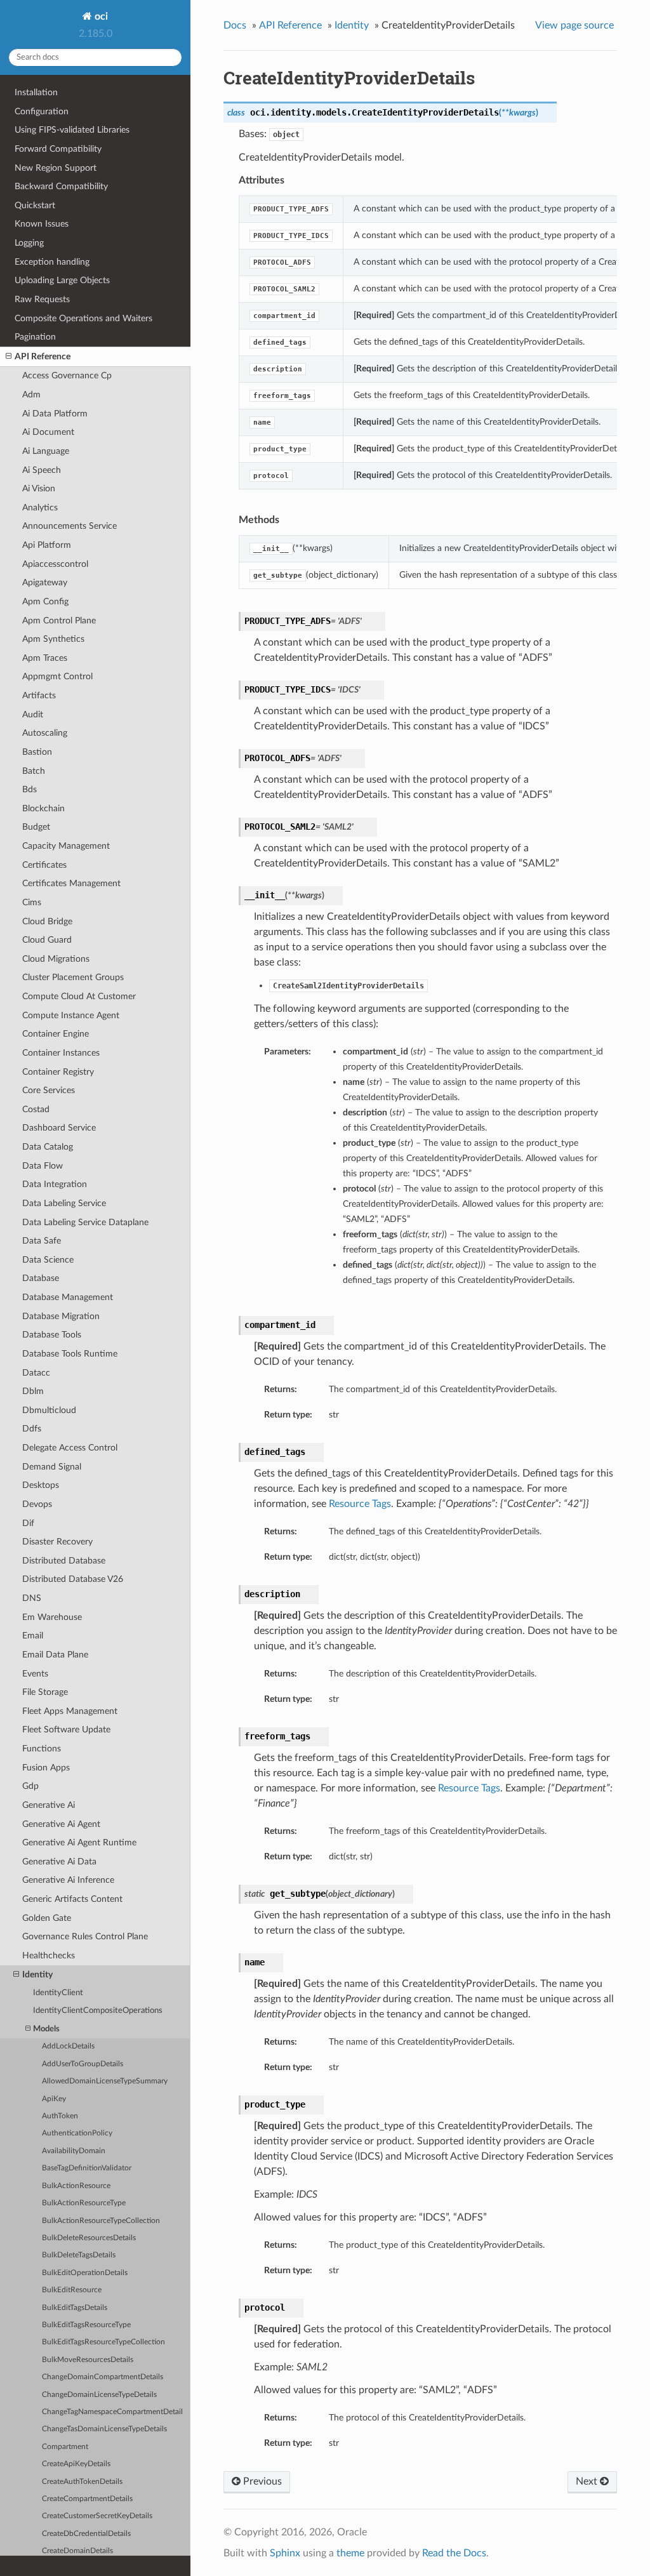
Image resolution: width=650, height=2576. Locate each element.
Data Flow (43, 1166)
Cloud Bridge (47, 921)
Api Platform (47, 545)
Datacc (36, 1373)
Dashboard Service (59, 1128)
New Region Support (56, 168)
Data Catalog (48, 1147)
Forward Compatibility (58, 149)
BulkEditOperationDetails (85, 2273)
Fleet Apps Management (70, 1711)
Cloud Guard (47, 940)
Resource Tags (360, 1504)
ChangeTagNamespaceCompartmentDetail (112, 2412)
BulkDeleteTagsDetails (79, 2255)
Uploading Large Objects (62, 280)
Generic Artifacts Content (72, 1899)
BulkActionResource (76, 2186)
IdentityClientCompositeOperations (98, 2011)
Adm (31, 395)
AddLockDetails (68, 2046)
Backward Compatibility (61, 186)
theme (350, 2553)
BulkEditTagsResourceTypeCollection (103, 2342)
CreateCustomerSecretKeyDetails (97, 2516)
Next (588, 2481)
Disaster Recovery (57, 1542)
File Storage (45, 1692)
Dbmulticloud (49, 1410)
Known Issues (42, 224)
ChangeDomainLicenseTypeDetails (99, 2395)
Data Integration (55, 1184)
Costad (36, 1109)
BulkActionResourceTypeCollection (101, 2221)
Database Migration (61, 1316)
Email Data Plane (55, 1655)
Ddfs (32, 1429)
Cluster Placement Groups (73, 977)
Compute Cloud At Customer (79, 996)
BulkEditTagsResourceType (86, 2325)
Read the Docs (454, 2553)
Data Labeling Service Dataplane (85, 1222)
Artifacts (39, 695)
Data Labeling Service (64, 1203)
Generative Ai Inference (68, 1880)
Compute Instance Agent (71, 1015)
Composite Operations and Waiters (83, 318)
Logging (29, 243)
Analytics (40, 508)
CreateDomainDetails (77, 2551)
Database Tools (52, 1335)
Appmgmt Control (57, 676)
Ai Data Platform (55, 414)
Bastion (37, 752)
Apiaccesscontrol (55, 564)
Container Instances (61, 1053)
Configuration (42, 111)
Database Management (68, 1297)
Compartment (65, 2447)
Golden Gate (47, 1918)
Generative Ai (49, 1805)
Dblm (33, 1391)
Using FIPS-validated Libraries (72, 130)
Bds (30, 789)
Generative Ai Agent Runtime (79, 1842)
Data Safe (42, 1241)
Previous (261, 2481)
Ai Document (48, 432)
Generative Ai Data (59, 1862)
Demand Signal (52, 1467)
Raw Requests (42, 299)
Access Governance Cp (67, 375)
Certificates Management (71, 883)
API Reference (43, 356)
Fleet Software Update (66, 1730)
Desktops (41, 1485)
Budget (36, 827)
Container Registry (58, 1072)
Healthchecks (49, 1955)
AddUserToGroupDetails (83, 2064)
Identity (37, 1975)
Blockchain (43, 808)
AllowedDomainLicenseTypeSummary (105, 2081)
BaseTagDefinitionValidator (87, 2168)
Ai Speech (42, 470)
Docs (235, 25)
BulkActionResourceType (84, 2203)
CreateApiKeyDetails (76, 2464)
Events (35, 1674)
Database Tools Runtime (70, 1354)
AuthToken (60, 2116)
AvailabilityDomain (74, 2151)
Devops (37, 1504)
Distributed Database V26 (73, 1579)
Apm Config (45, 601)
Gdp (30, 1786)
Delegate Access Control (70, 1448)
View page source (574, 25)
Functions (42, 1749)
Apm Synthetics (53, 639)
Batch (34, 771)
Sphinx (285, 2553)
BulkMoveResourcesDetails (88, 2360)
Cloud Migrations (56, 959)
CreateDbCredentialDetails (86, 2534)
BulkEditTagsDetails (75, 2308)
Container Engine (56, 1034)
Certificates (44, 865)
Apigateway (45, 582)
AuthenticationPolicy (77, 2133)
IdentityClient (58, 1993)
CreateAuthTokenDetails (82, 2482)
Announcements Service (70, 526)
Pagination (35, 337)
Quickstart (35, 205)
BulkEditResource (72, 2290)
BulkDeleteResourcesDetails (89, 2238)
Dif (28, 1523)
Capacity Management (66, 846)
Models (46, 2029)
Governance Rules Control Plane (85, 1936)
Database (41, 1278)
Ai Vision (39, 488)
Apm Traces (45, 658)
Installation (36, 92)
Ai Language (46, 451)
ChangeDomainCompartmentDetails (103, 2377)
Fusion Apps (46, 1768)
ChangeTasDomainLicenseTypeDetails (104, 2429)
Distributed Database (64, 1561)
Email (33, 1636)
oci (100, 17)
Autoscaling (45, 733)
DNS (32, 1598)
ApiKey (54, 2099)
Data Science (48, 1260)
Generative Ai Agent (61, 1824)
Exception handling (52, 262)
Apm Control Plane (59, 621)
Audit (33, 714)
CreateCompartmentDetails (87, 2499)
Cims (32, 902)
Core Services (49, 1090)
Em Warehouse (52, 1617)
